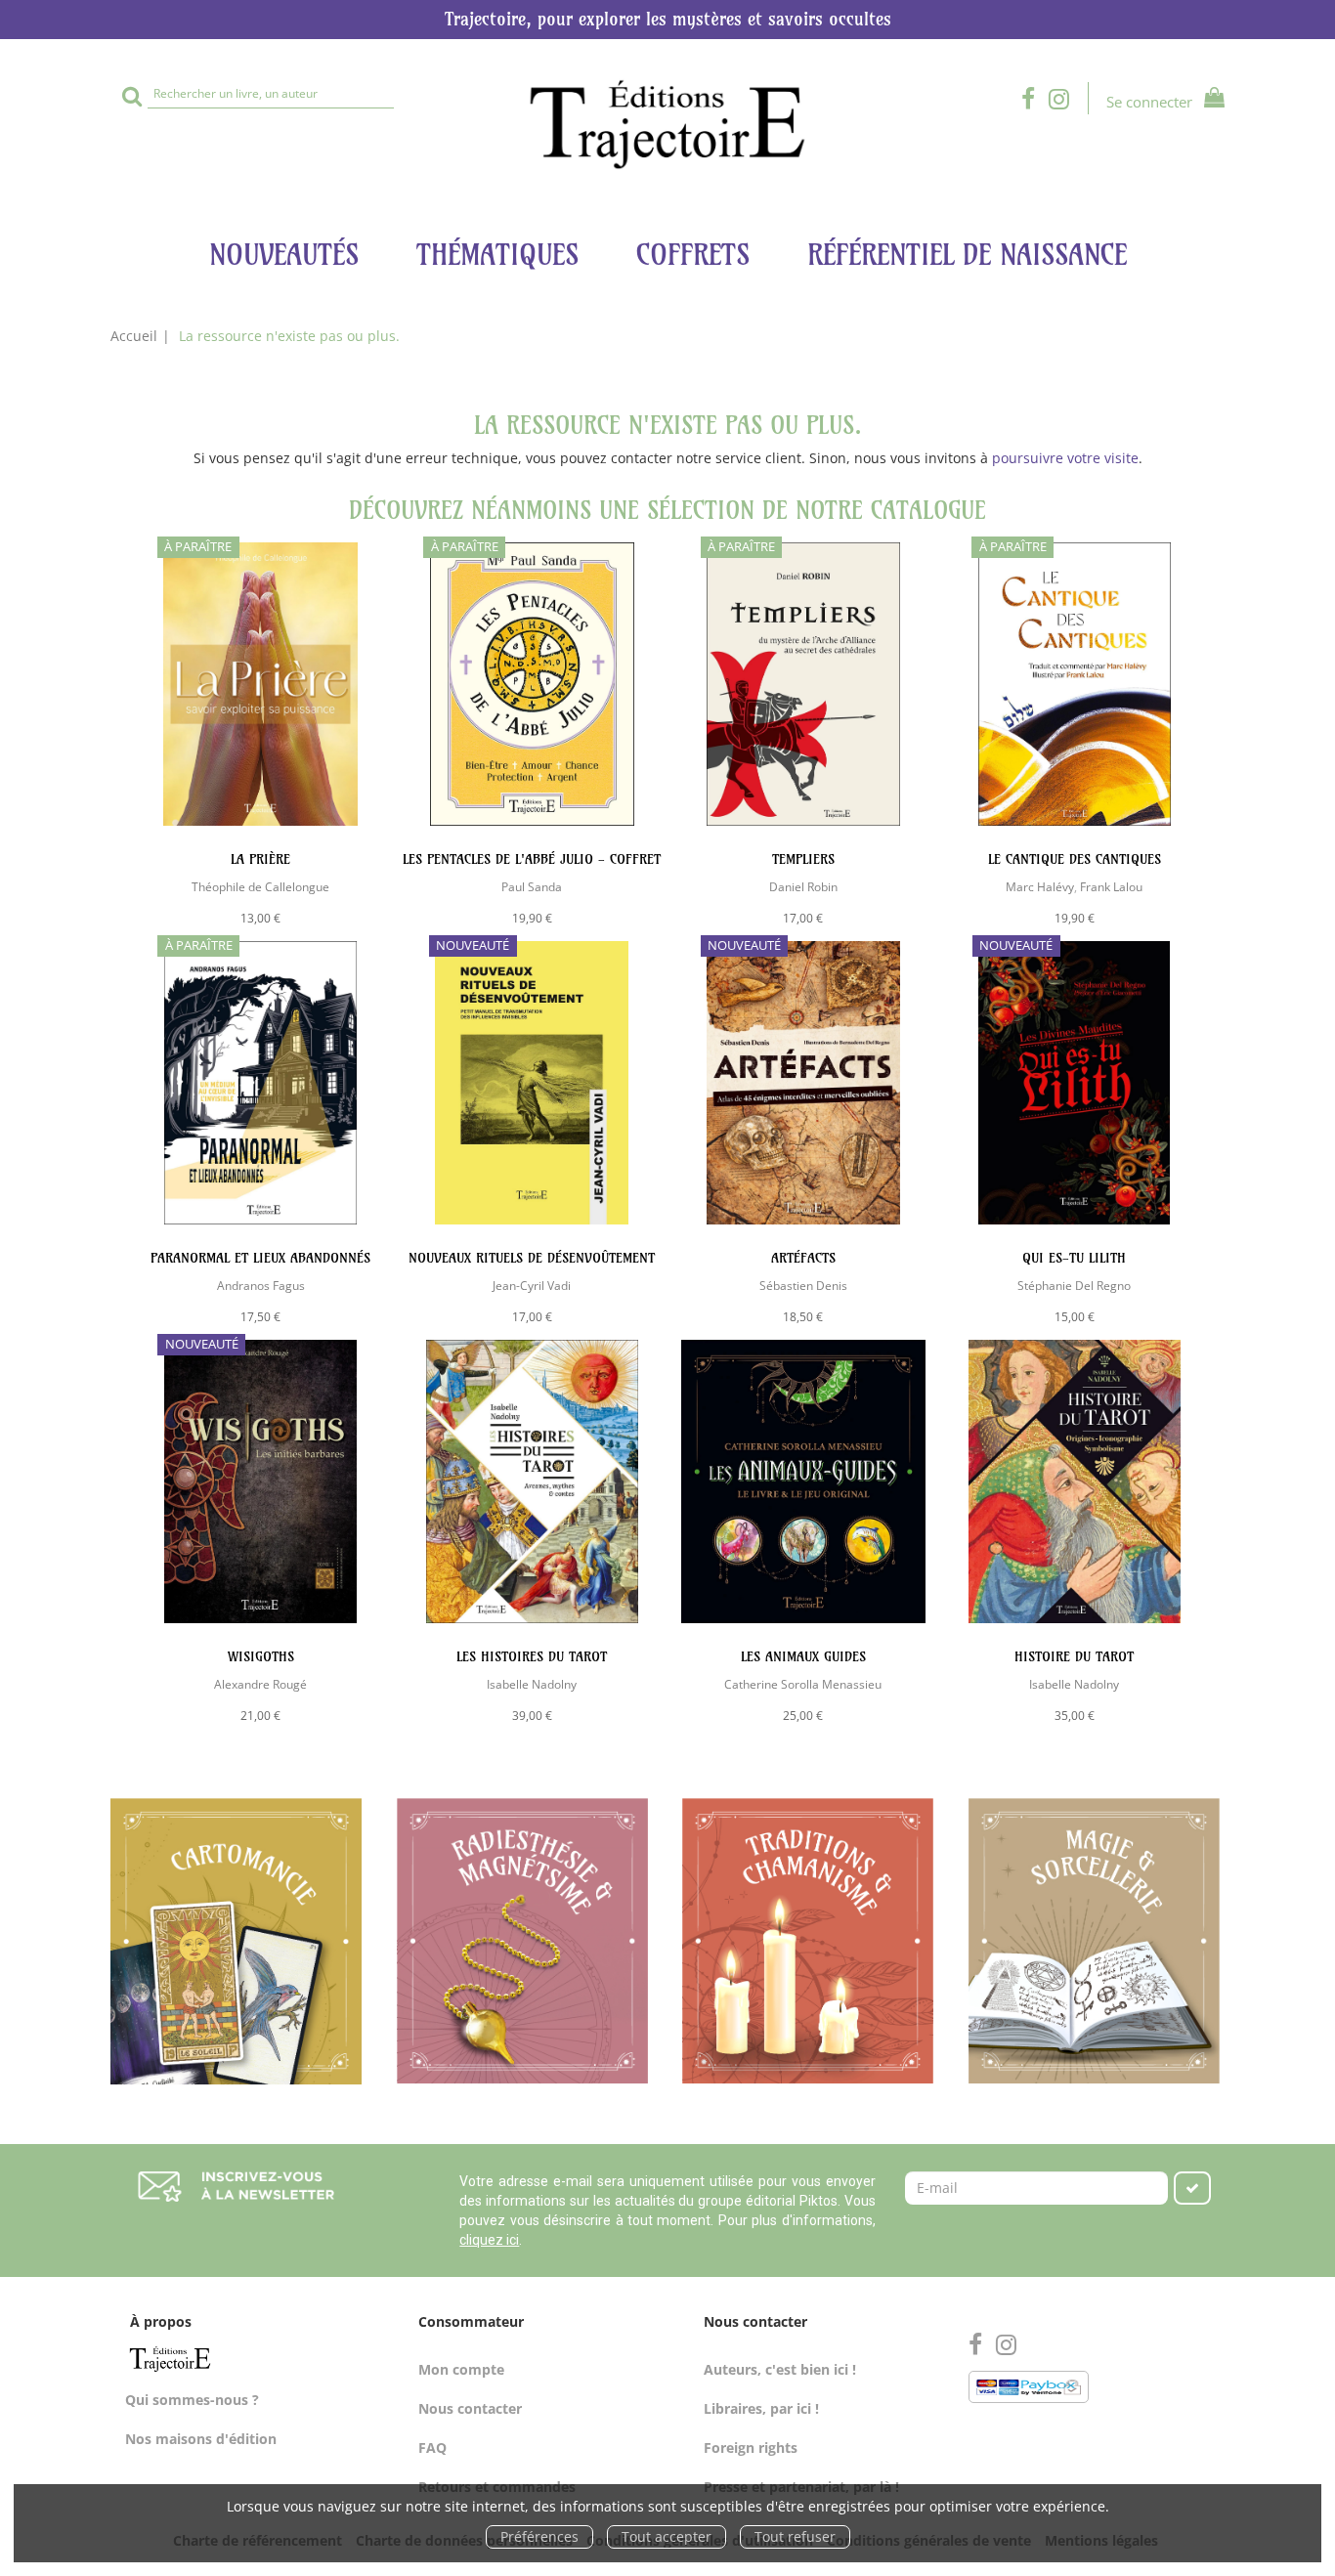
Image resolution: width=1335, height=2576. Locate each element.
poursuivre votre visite (1065, 458)
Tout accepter (667, 2536)
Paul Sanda (532, 886)
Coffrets (693, 255)
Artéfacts (803, 1258)
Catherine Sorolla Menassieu (803, 1684)
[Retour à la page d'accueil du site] (667, 125)
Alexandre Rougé (260, 1684)
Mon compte (461, 2369)
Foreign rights (751, 2447)
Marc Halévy (1040, 886)
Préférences (539, 2536)
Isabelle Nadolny (532, 1684)
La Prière (260, 859)
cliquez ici (489, 2240)
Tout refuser (795, 2536)
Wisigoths (261, 1656)
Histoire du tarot (1074, 1656)
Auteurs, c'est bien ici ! (780, 2369)
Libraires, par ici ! (761, 2408)
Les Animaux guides (803, 1656)
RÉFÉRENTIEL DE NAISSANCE (967, 255)
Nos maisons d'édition (201, 2439)
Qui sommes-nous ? (192, 2400)
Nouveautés (284, 255)
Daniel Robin (803, 886)
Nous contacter (470, 2408)
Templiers (803, 859)
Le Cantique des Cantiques (1075, 859)
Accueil (134, 336)
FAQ (432, 2447)
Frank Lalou (1111, 886)
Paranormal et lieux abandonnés (260, 1258)
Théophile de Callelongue (260, 886)
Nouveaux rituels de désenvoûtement (532, 1258)
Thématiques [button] (497, 255)
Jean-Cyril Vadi (532, 1285)
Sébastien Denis (803, 1285)
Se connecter (1149, 102)
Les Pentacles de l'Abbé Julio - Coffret (532, 859)
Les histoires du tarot (532, 1656)
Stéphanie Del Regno (1074, 1285)
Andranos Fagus (261, 1285)
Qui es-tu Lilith (1074, 1258)
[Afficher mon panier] (1210, 100)
